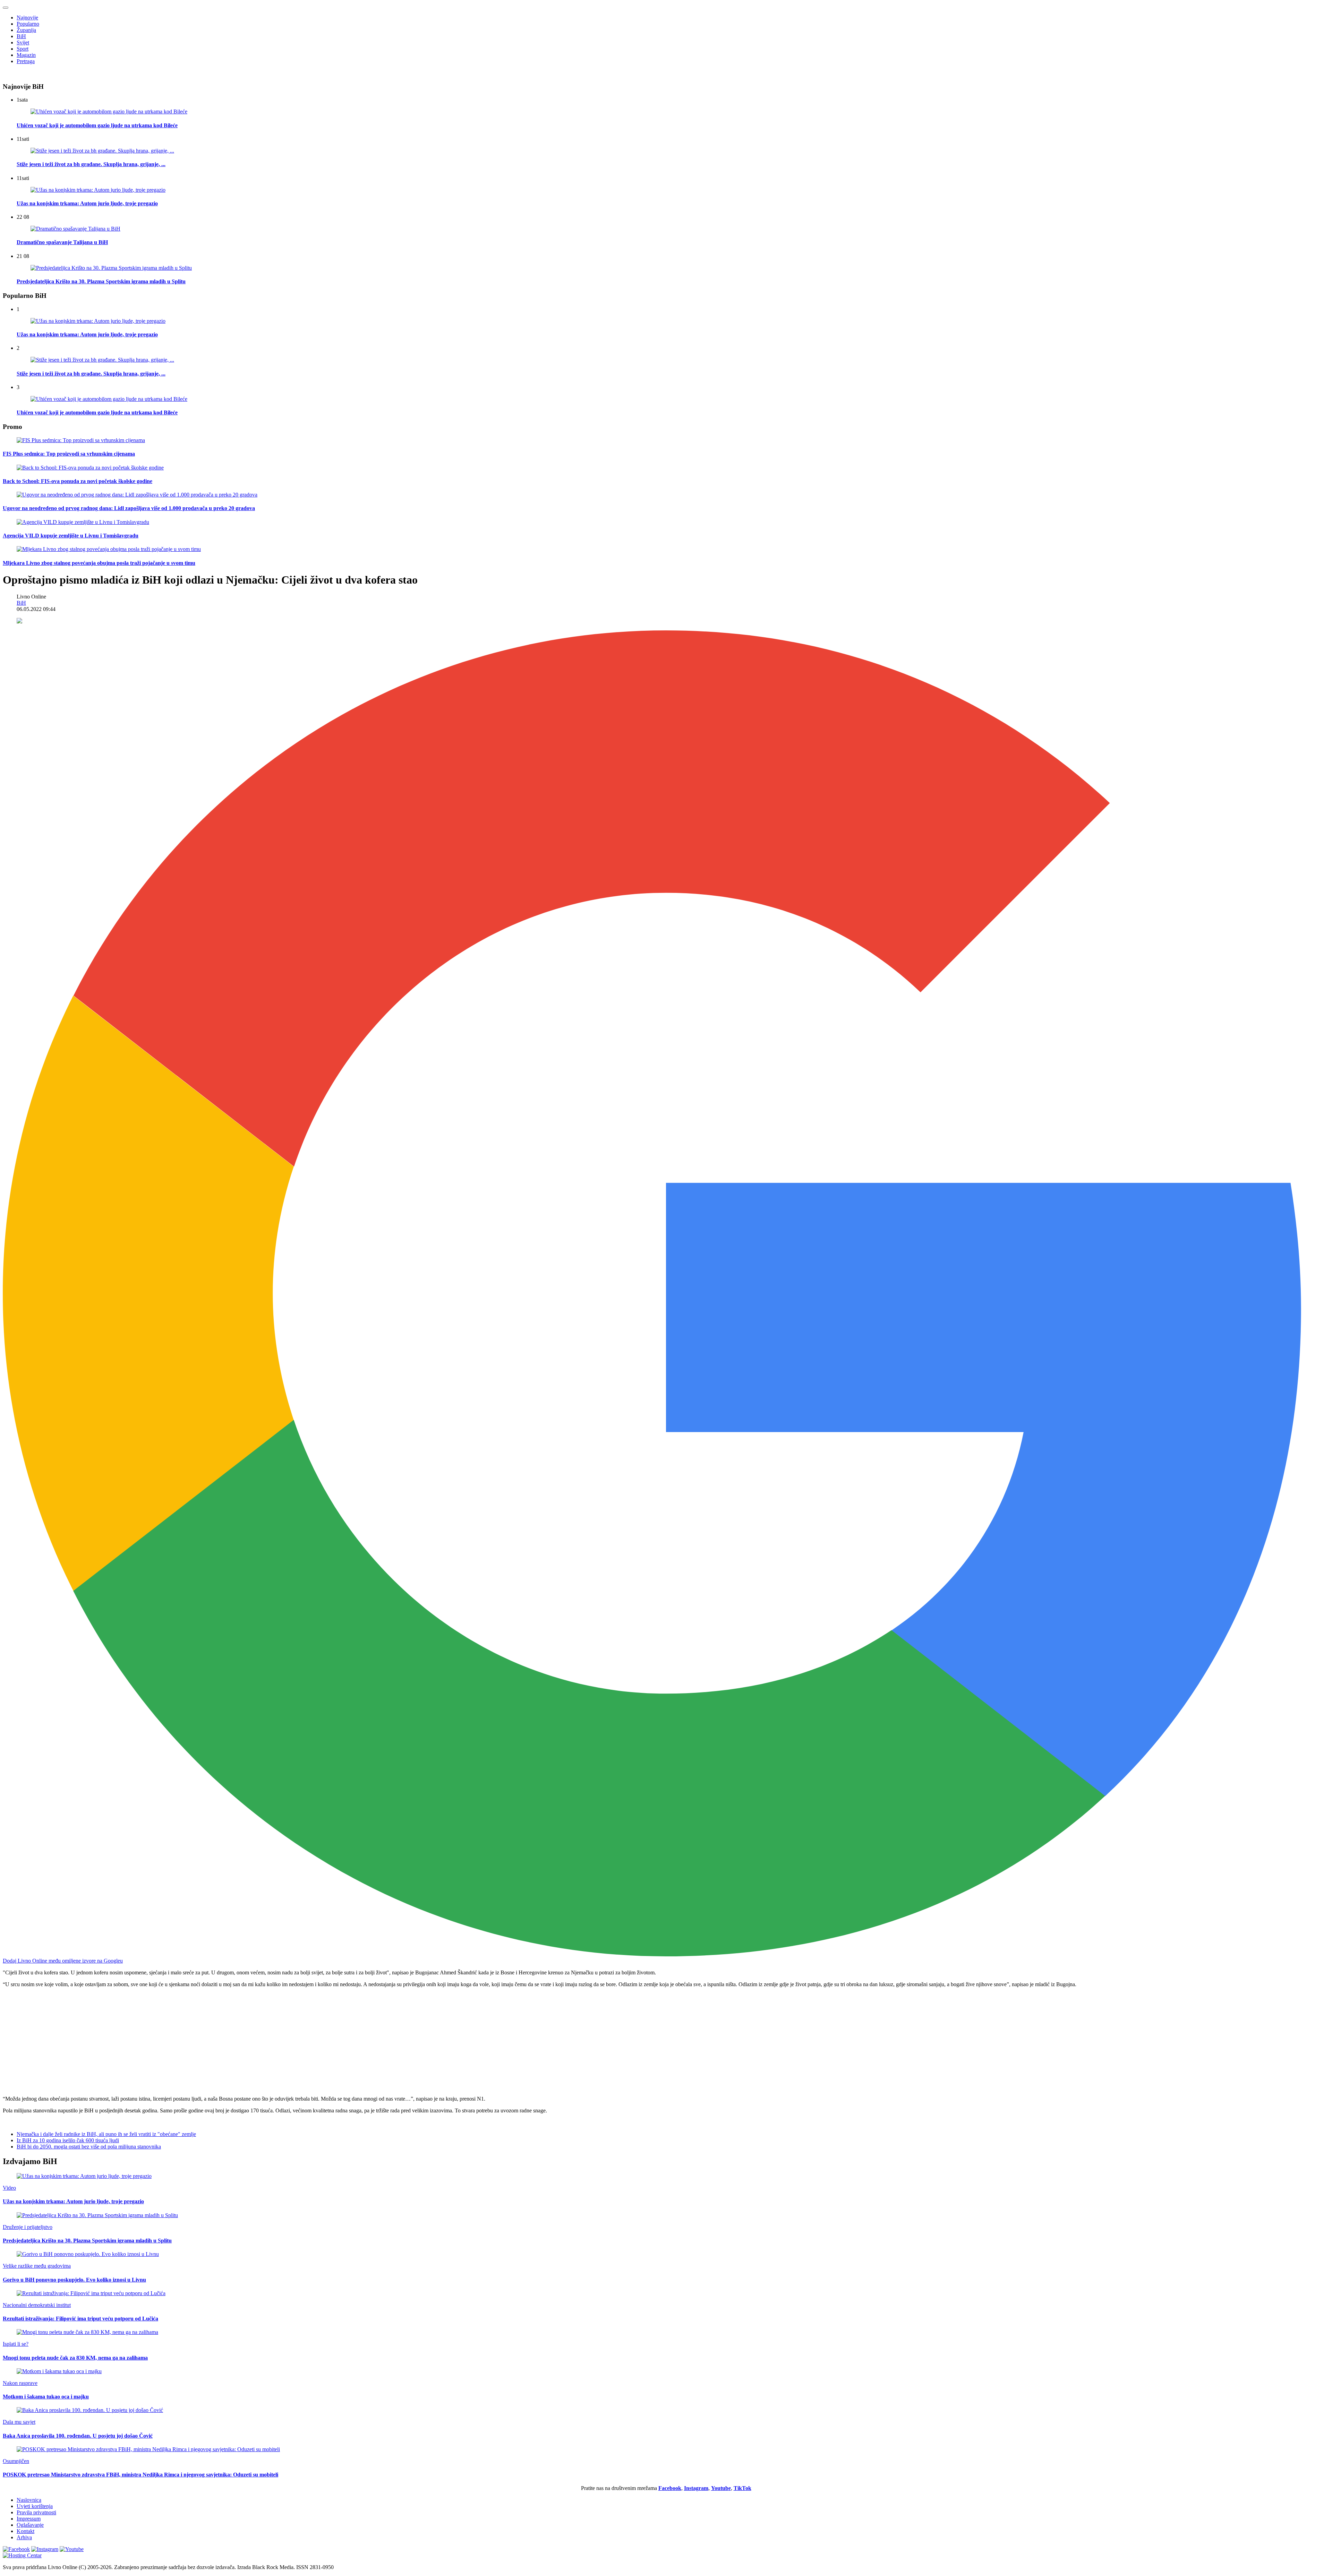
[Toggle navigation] (6, 8)
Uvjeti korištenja (35, 2506)
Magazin (26, 55)
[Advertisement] (211, 2042)
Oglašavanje (30, 2525)
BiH (21, 36)
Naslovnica (29, 2500)
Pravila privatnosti (36, 2512)
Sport (23, 49)
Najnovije (27, 18)
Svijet (23, 42)
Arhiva (24, 2537)
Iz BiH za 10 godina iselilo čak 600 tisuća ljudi (68, 2140)
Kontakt (25, 2531)
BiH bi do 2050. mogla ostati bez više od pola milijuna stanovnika (89, 2147)
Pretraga (26, 61)
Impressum (29, 2519)
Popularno (28, 24)
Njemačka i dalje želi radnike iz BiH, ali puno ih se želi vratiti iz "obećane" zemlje (106, 2134)
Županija (26, 30)
